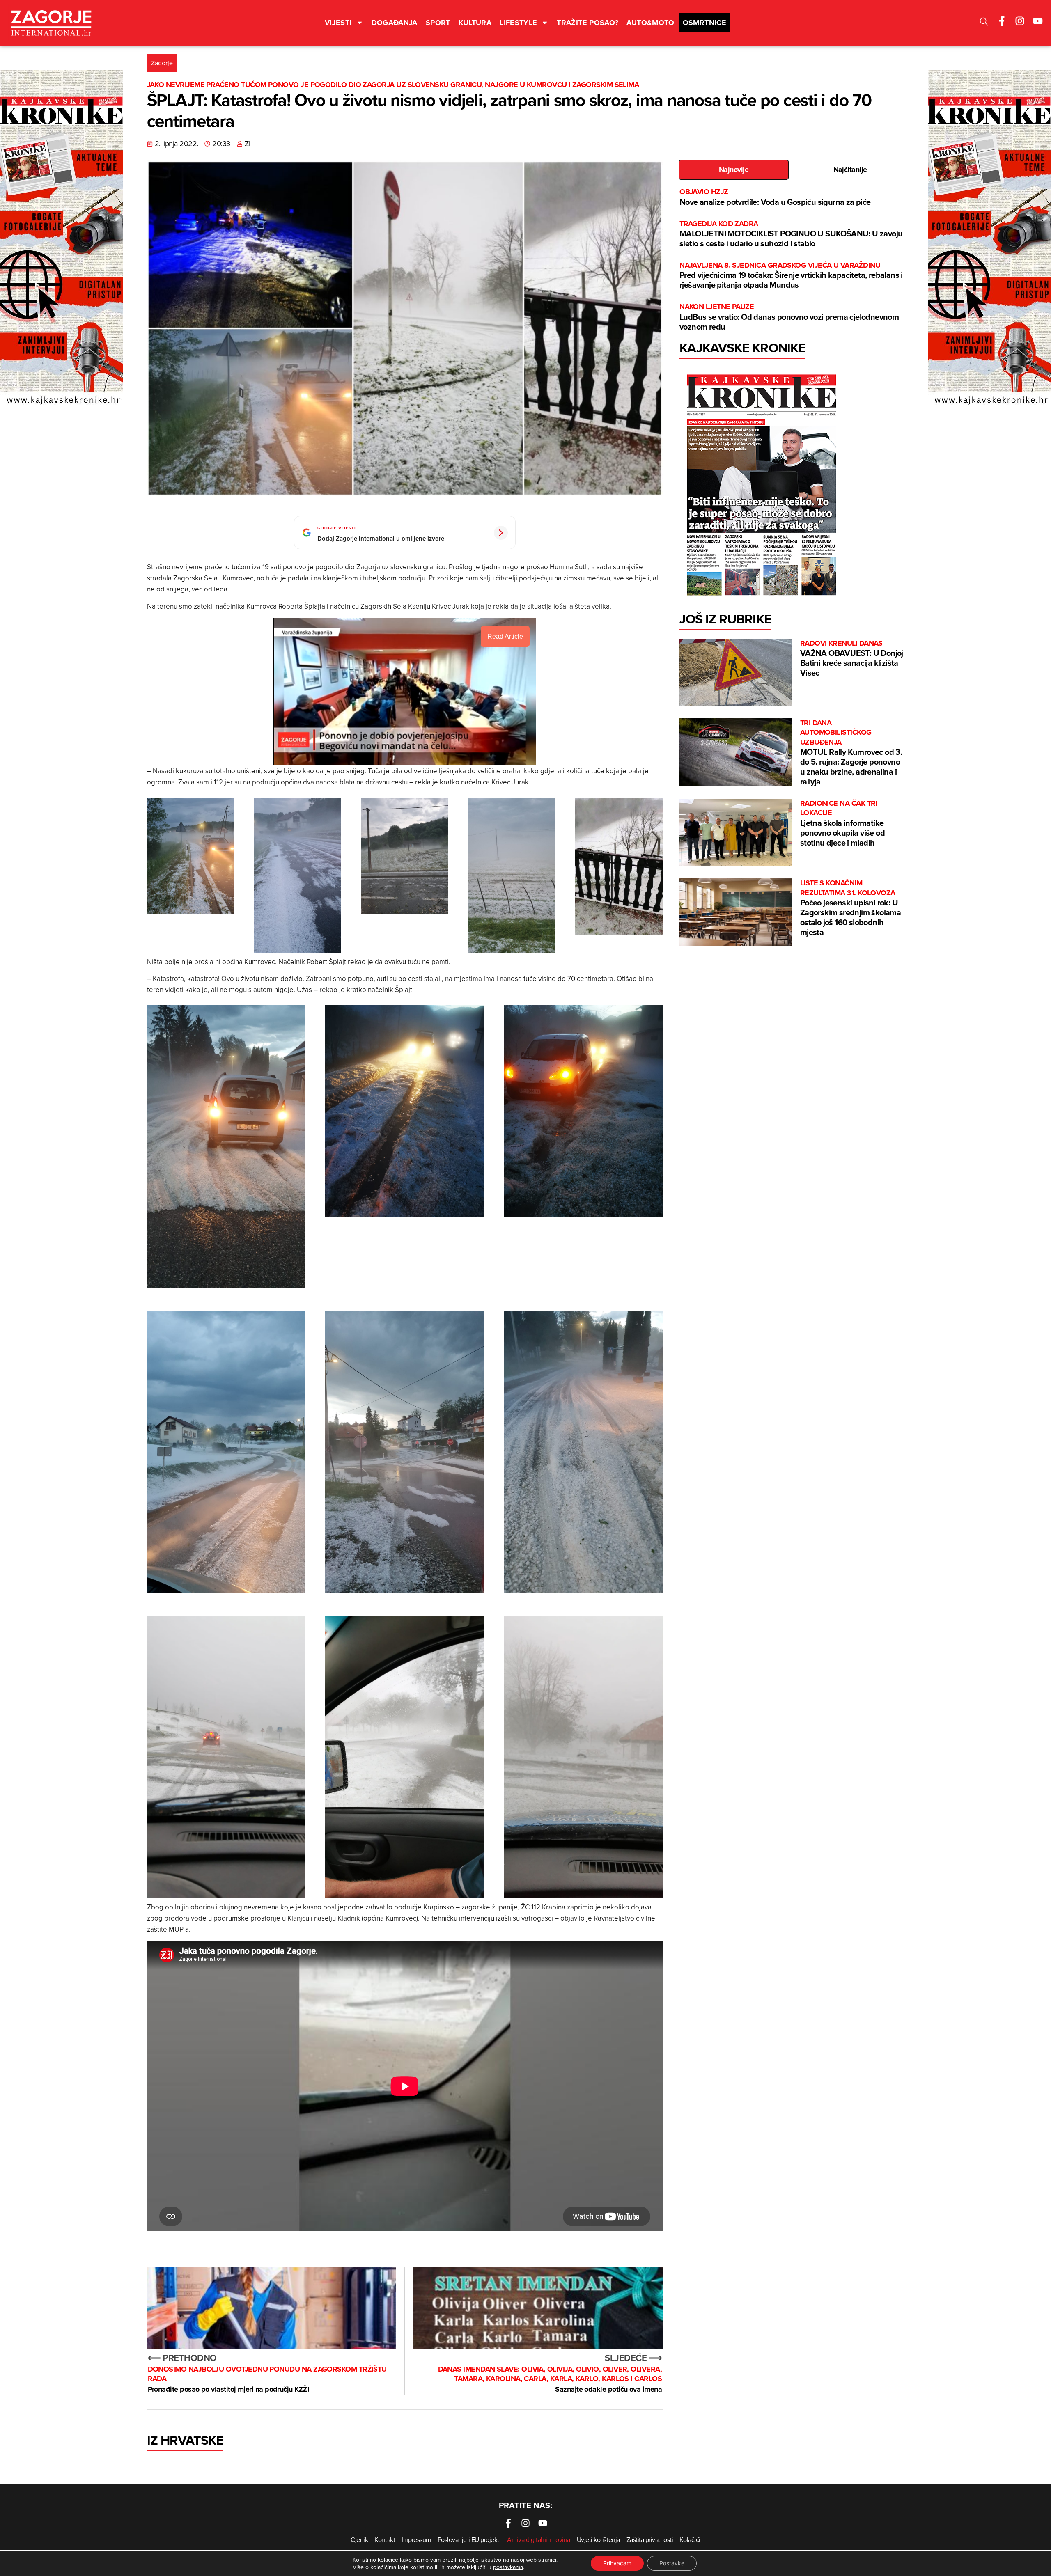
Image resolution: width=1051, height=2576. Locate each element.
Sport (438, 23)
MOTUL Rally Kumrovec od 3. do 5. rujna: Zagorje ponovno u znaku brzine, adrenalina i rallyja (851, 753)
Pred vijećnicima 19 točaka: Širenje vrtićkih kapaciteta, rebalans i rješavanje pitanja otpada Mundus (791, 276)
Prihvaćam (617, 2563)
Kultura (475, 23)
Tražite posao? (587, 23)
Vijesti (338, 23)
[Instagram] (1020, 21)
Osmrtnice (704, 23)
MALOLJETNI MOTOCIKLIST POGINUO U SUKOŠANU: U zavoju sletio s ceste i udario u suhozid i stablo (791, 234)
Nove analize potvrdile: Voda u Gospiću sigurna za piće (775, 197)
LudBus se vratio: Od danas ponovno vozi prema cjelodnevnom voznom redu (789, 317)
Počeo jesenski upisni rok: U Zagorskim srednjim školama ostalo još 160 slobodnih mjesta (850, 908)
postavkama (508, 2567)
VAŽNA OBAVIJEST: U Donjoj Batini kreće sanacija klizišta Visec (852, 659)
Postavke (672, 2563)
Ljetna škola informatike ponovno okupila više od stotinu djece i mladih (842, 824)
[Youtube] (1038, 21)
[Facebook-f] (1002, 21)
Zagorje (162, 63)
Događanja (395, 23)
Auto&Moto (650, 23)
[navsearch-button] (984, 23)
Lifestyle (518, 23)
